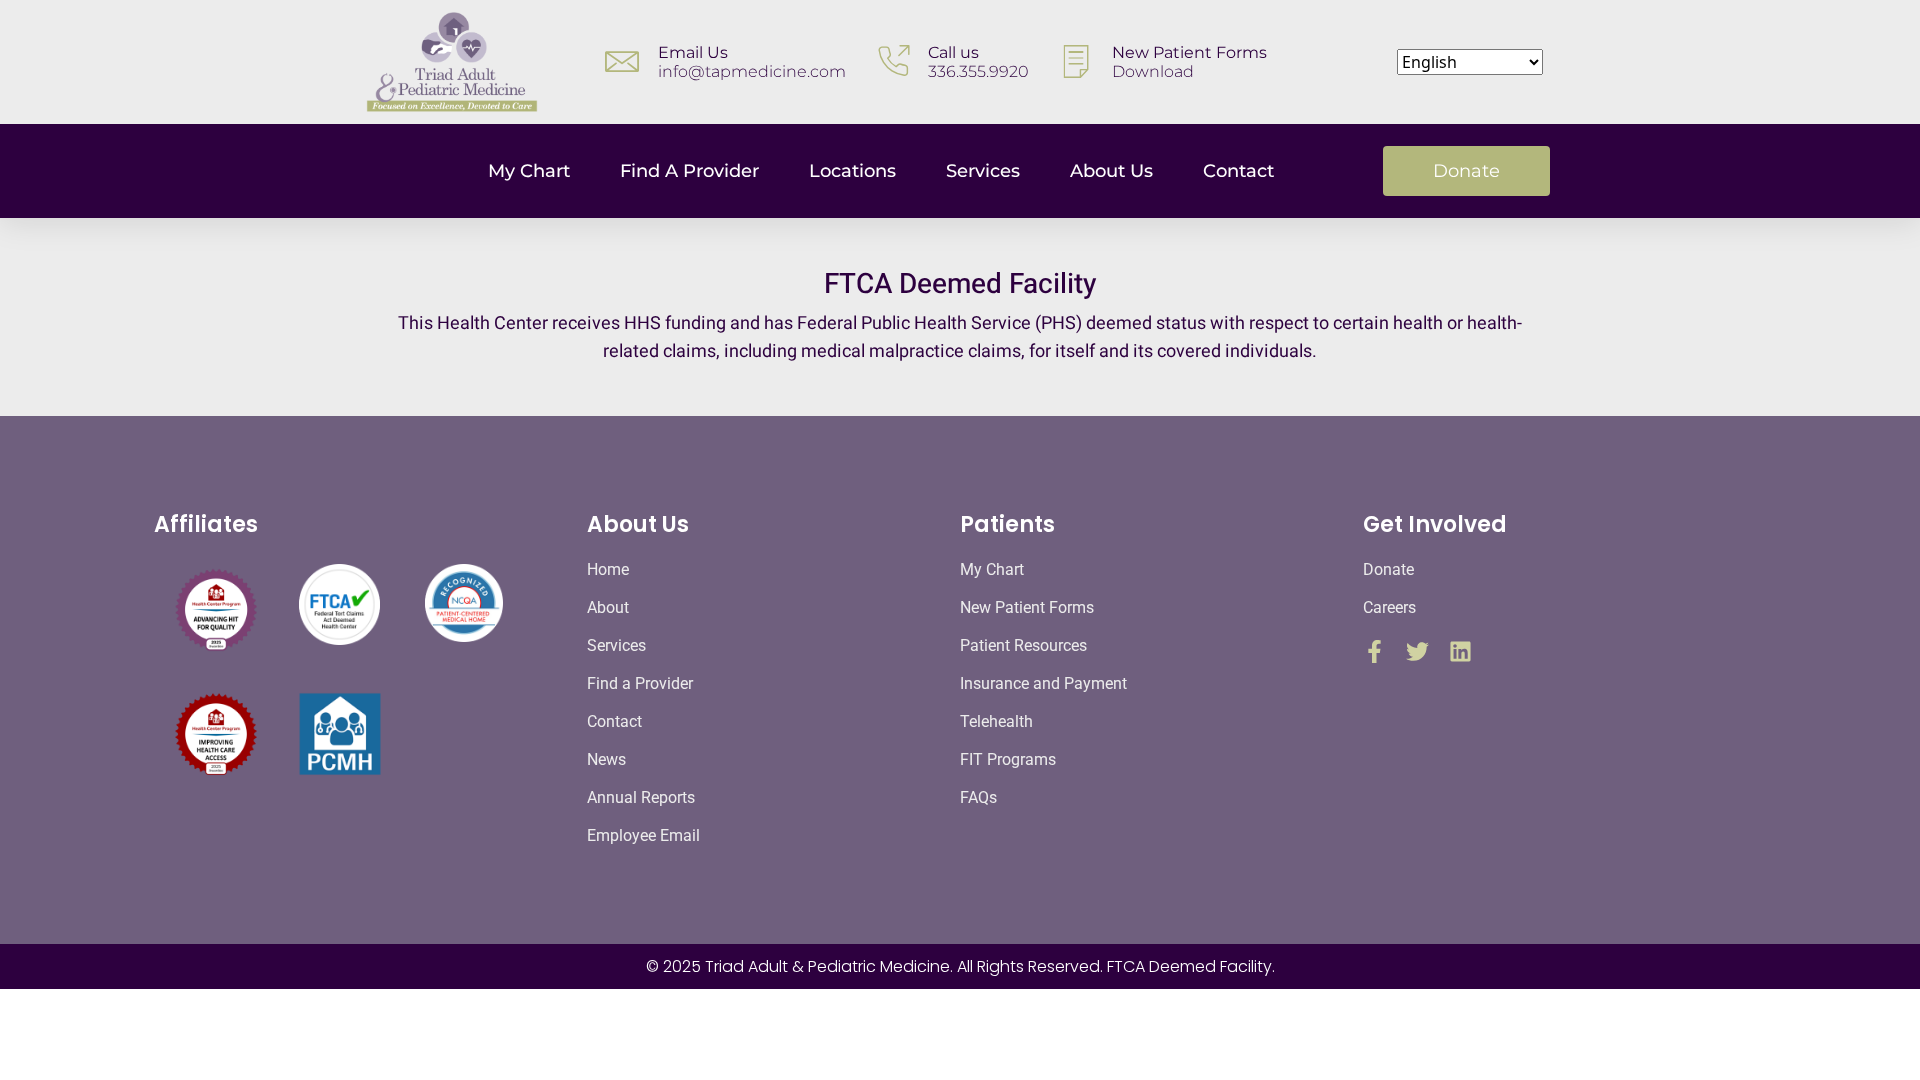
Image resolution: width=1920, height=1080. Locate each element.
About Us (1111, 171)
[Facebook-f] (1374, 651)
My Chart (529, 171)
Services (983, 171)
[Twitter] (1417, 651)
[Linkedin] (1460, 651)
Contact (1238, 171)
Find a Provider (689, 171)
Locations (852, 171)
